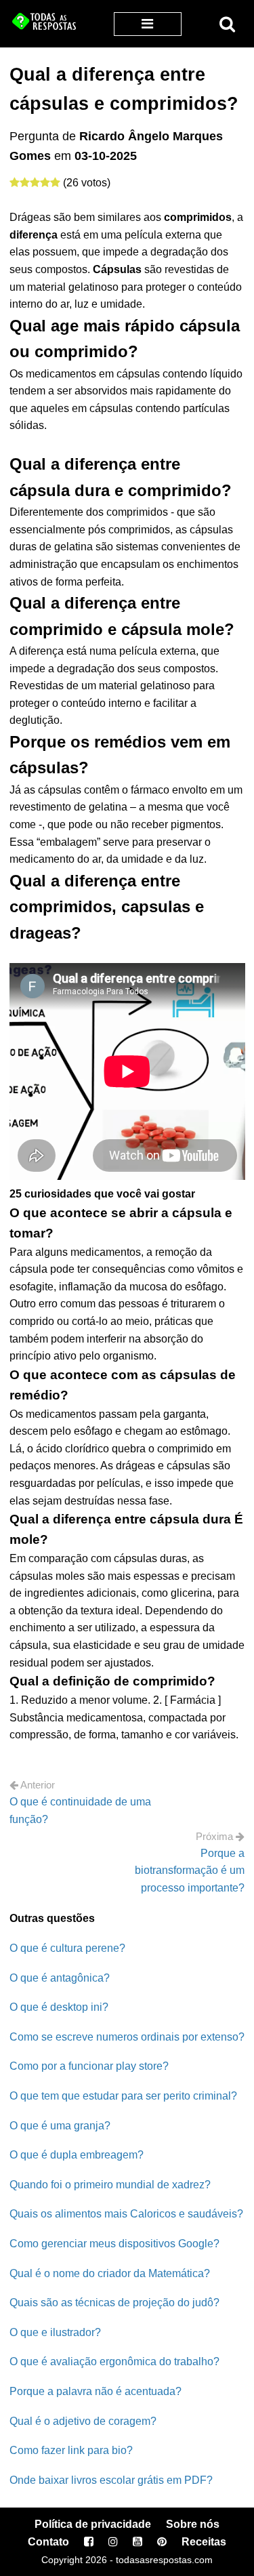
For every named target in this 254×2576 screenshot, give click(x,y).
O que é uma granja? (60, 2126)
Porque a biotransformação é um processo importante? (190, 1870)
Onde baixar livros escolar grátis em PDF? (111, 2480)
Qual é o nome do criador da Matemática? (110, 2273)
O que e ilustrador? (55, 2332)
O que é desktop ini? (59, 2007)
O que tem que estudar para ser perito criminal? (123, 2096)
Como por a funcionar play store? (89, 2066)
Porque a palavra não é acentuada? (96, 2391)
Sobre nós (193, 2524)
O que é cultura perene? (67, 1948)
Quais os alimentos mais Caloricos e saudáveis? (126, 2214)
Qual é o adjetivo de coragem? (83, 2421)
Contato (48, 2542)
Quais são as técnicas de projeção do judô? (114, 2303)
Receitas (204, 2542)
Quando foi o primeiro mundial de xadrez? (110, 2185)
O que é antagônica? (60, 1978)
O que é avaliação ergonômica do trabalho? (114, 2362)
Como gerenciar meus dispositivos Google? (114, 2244)
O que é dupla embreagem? (77, 2155)
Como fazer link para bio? (71, 2450)
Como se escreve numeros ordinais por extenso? (127, 2037)
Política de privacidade (93, 2524)
